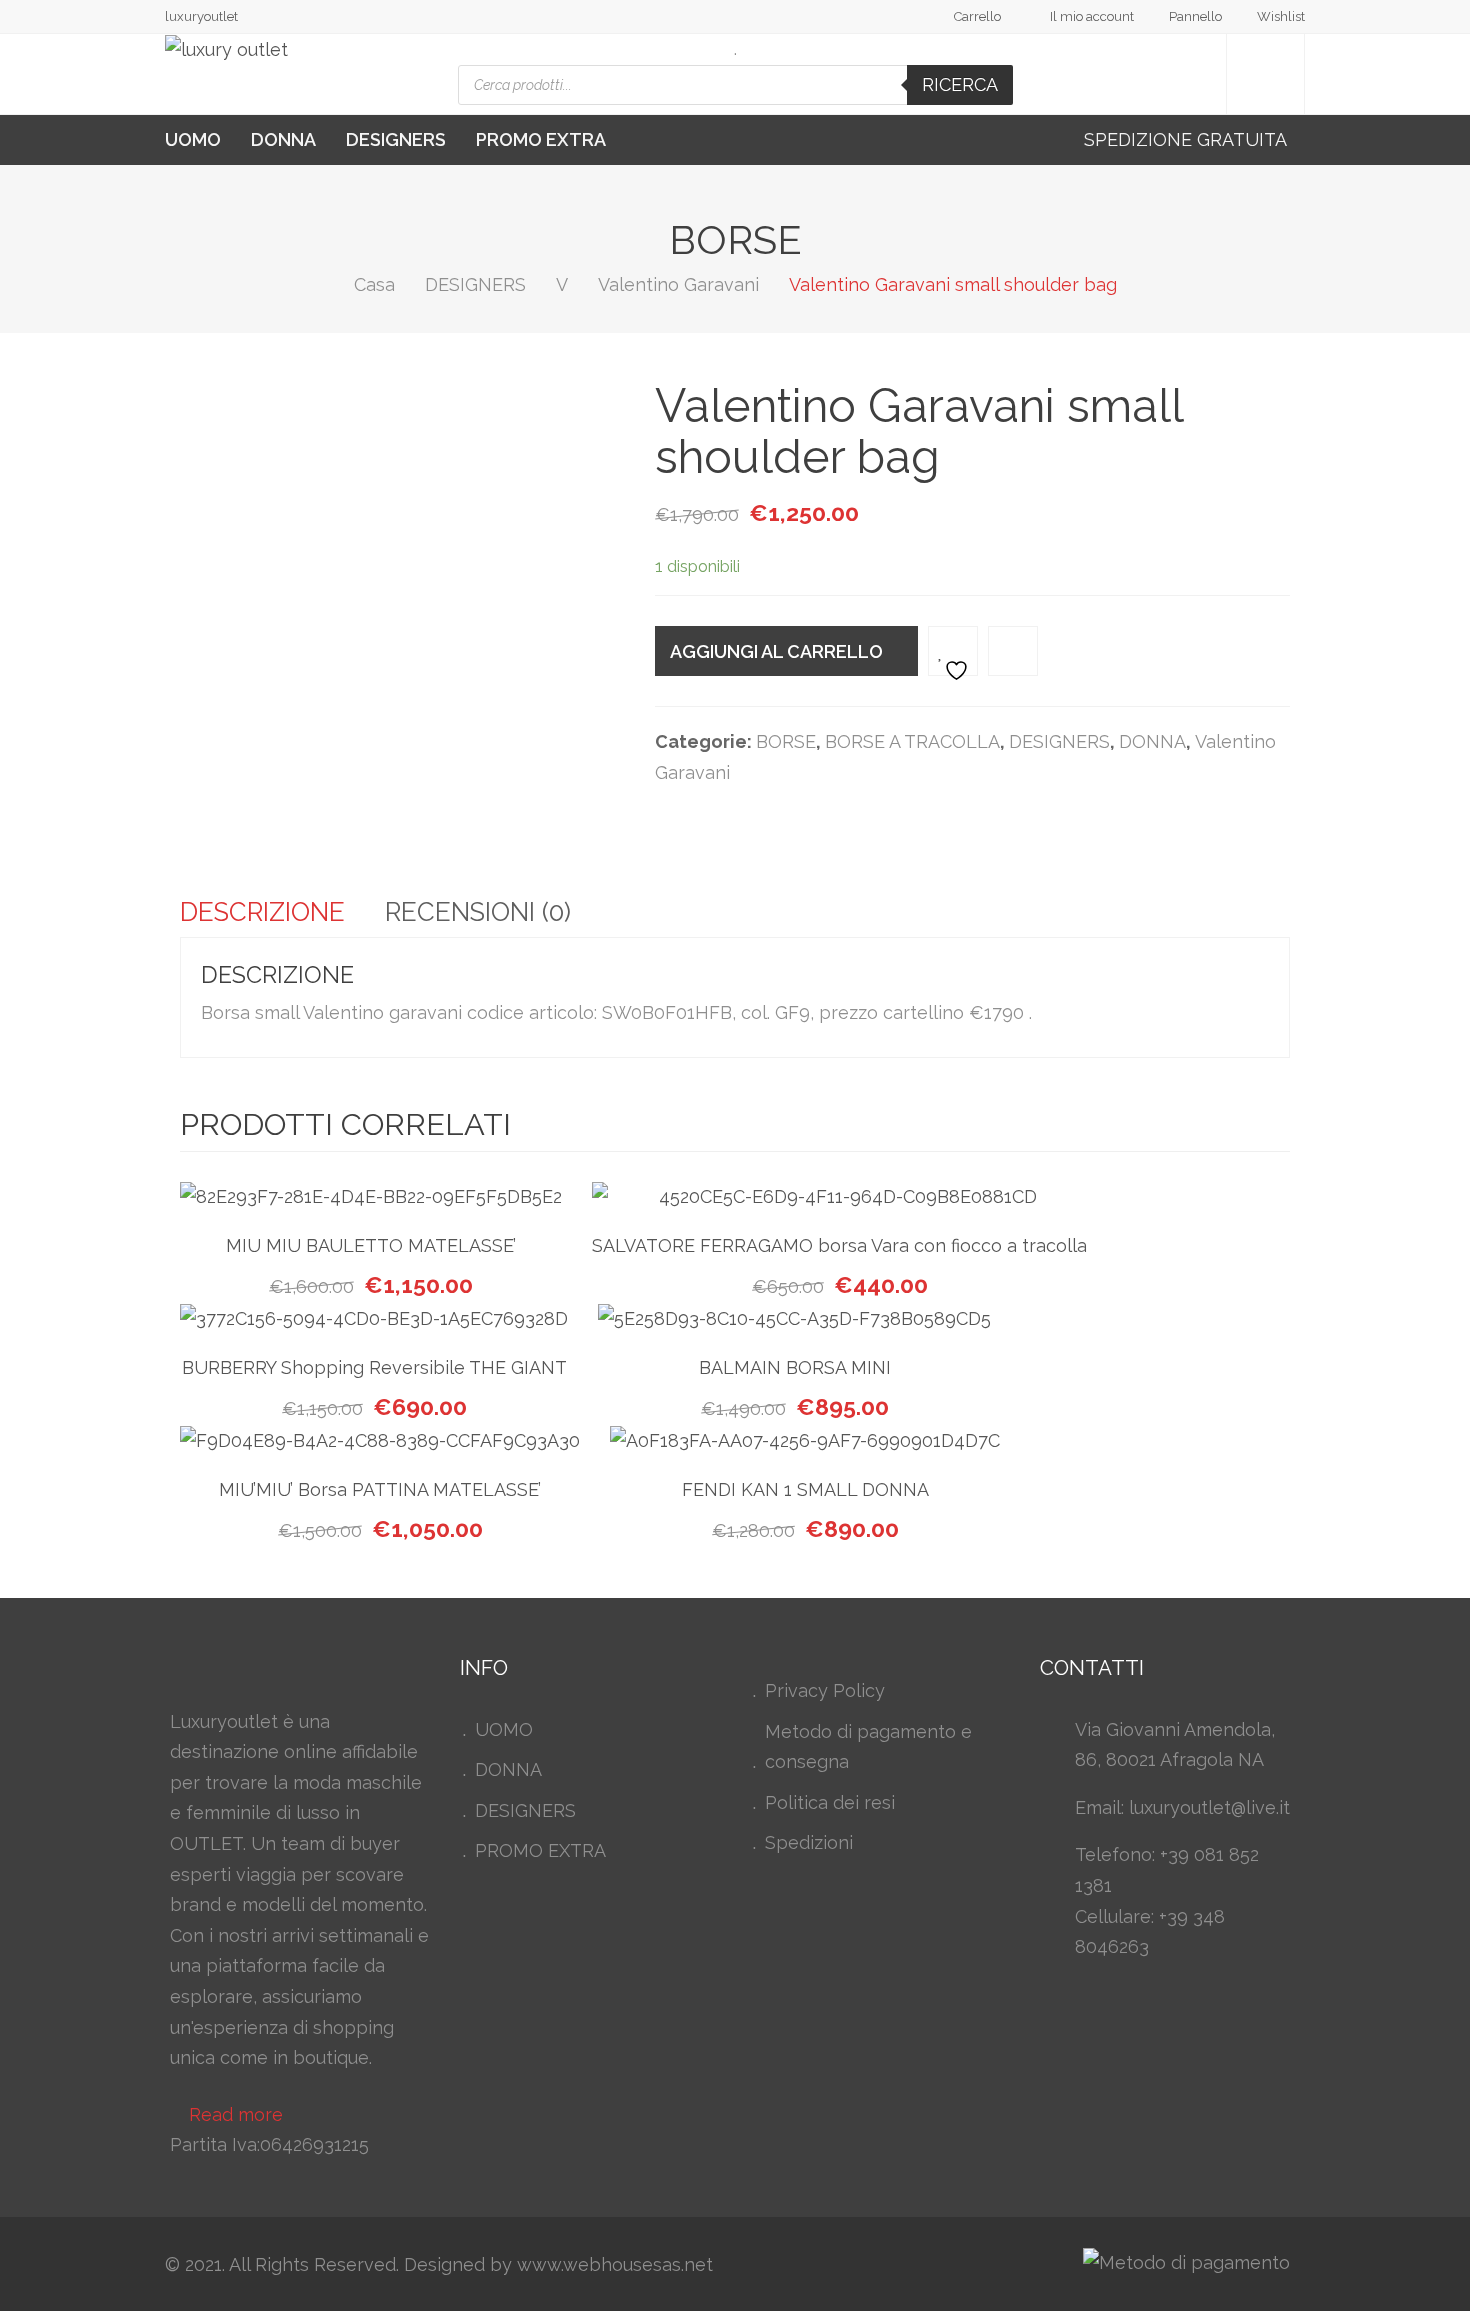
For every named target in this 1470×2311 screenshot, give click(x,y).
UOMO (193, 139)
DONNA (283, 139)
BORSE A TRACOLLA (912, 741)
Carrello (977, 16)
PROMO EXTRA (541, 139)
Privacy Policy (825, 1690)
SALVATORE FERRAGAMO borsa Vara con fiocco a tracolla (839, 1245)
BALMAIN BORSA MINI (795, 1367)
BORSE (786, 741)
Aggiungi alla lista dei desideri (953, 651)
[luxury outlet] (226, 50)
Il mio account (1092, 16)
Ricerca (960, 84)
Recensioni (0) (478, 912)
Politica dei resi (830, 1802)
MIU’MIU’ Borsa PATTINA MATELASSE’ (380, 1489)
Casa (374, 284)
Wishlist (1281, 16)
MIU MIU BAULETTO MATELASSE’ (371, 1245)
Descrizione (262, 912)
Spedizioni (809, 1842)
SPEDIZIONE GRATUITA (1187, 139)
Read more (236, 2114)
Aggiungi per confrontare (1013, 651)
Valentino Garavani (678, 284)
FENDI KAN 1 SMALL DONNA (805, 1489)
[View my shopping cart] (1265, 74)
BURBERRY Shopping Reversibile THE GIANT (374, 1367)
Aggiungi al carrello (776, 651)
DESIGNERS (396, 139)
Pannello (1195, 16)
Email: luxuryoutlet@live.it (1182, 1807)
